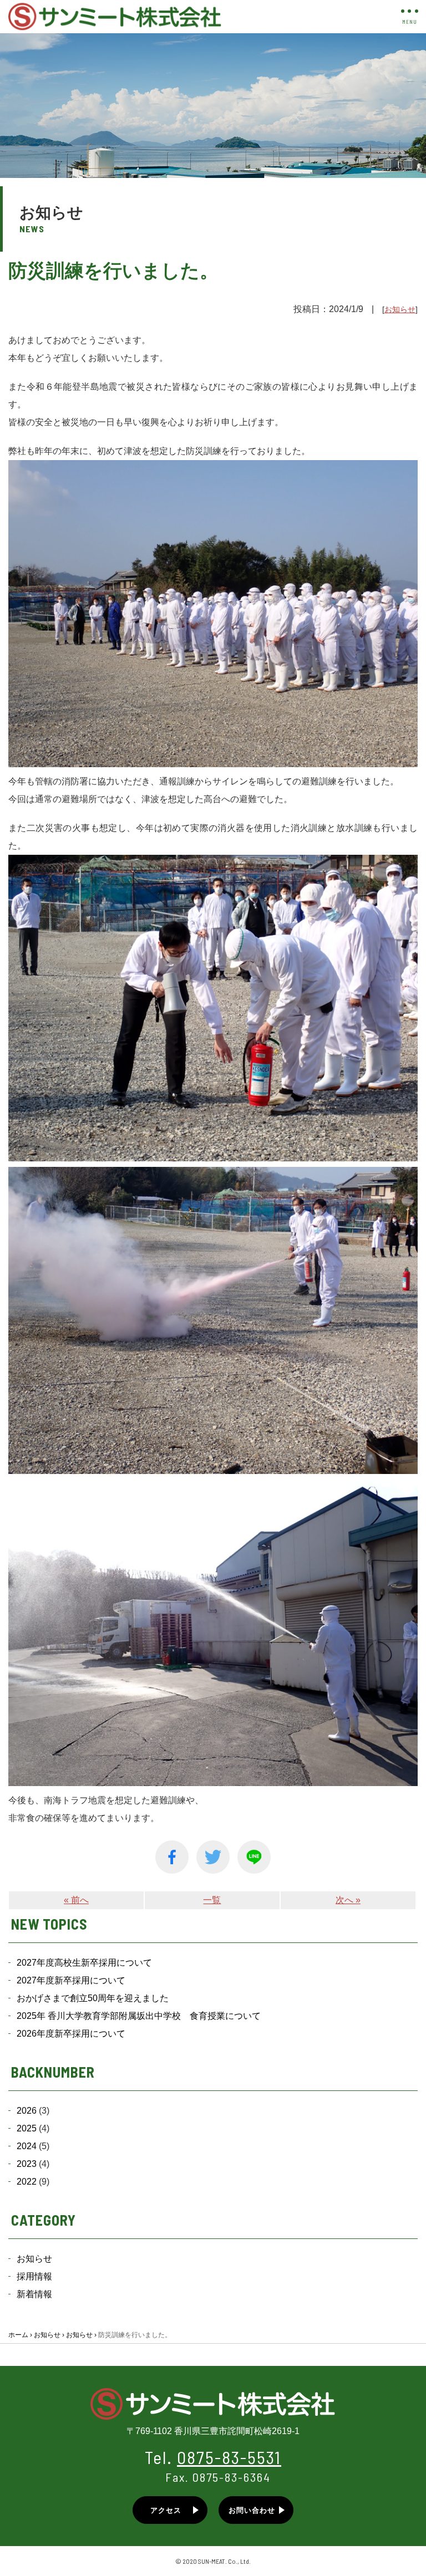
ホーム (18, 2335)
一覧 (212, 1900)
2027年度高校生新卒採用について (84, 1963)
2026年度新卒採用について (71, 2034)
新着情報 (34, 2294)
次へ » (348, 1900)
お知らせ (400, 309)
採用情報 (34, 2276)
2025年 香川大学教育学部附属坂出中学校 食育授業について (139, 2016)
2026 (27, 2111)
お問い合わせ (252, 2510)
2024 (27, 2146)
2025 (27, 2128)
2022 (27, 2182)
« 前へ (76, 1900)
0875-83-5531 (229, 2457)
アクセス (166, 2510)
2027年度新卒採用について (71, 1980)
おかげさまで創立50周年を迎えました (93, 1998)
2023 (27, 2164)
